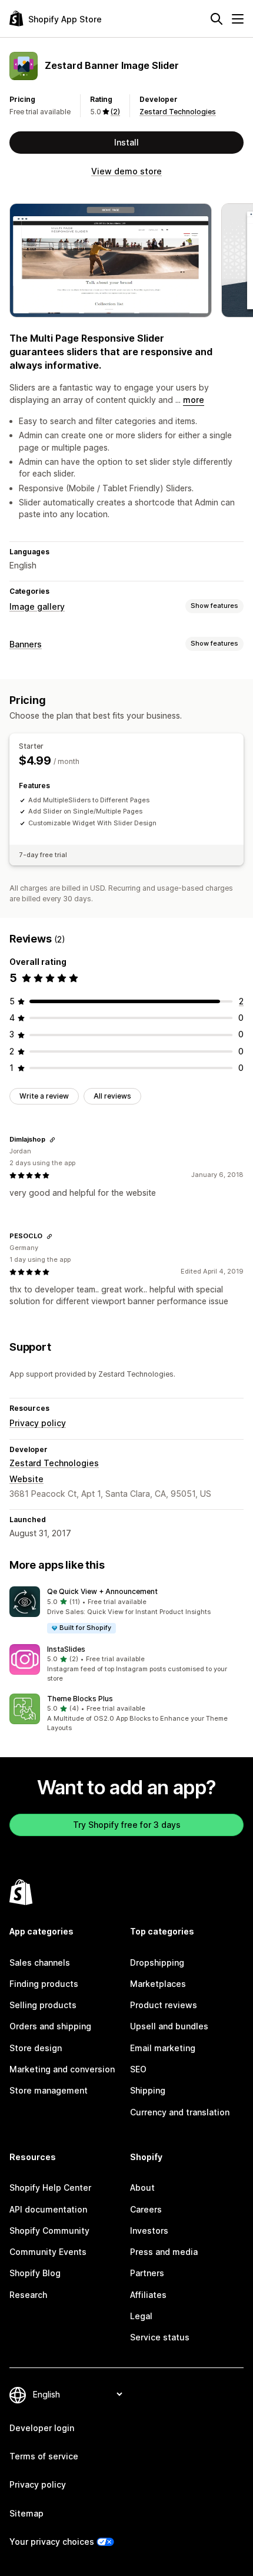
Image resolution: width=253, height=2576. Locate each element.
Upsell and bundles (169, 2026)
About (142, 2188)
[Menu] (238, 19)
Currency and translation (180, 2112)
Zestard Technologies (178, 112)
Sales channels (40, 1962)
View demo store (126, 171)
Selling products (43, 2005)
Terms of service (44, 2456)
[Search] (217, 19)
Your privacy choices (52, 2542)
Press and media (164, 2252)
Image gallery (37, 606)
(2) (115, 112)
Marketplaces (158, 1984)
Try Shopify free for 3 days (127, 1825)
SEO (138, 2069)
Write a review (44, 1096)
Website (26, 1479)
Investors (149, 2231)
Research (28, 2295)
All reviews (112, 1096)
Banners (26, 644)
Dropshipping (157, 1962)
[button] (126, 1610)
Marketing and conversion (62, 2069)
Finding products (44, 1984)
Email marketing (163, 2048)
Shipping (148, 2090)
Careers (146, 2209)
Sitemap (26, 2513)
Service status (160, 2337)
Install (126, 142)
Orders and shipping (50, 2026)
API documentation (48, 2209)
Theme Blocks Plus (80, 1699)
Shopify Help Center (50, 2188)
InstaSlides (66, 1649)
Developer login (42, 2428)
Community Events (48, 2252)
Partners (147, 2273)
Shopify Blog (35, 2273)
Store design (36, 2048)
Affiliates (148, 2295)
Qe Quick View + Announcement (102, 1591)
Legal (141, 2316)
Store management (49, 2090)
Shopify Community (49, 2231)
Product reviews (164, 2005)
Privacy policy (38, 1423)
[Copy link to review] (52, 1140)
